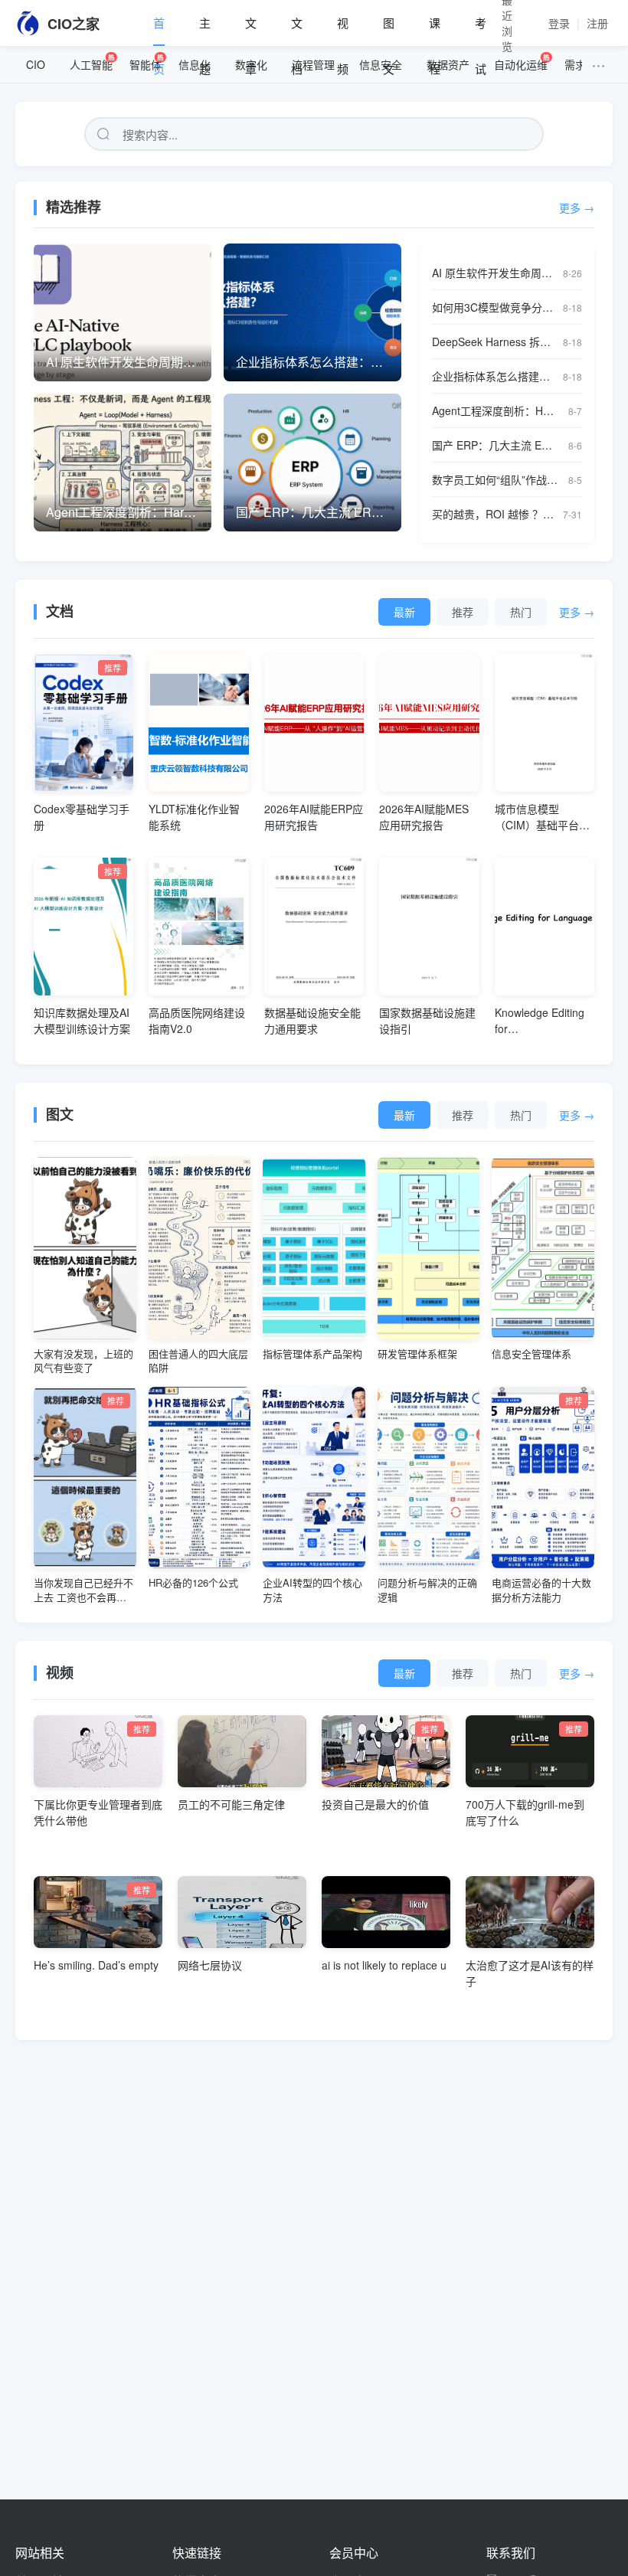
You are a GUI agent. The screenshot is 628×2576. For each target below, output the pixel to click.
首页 (159, 30)
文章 (251, 30)
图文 (389, 30)
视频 (343, 30)
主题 (205, 30)
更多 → (577, 208)
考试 (481, 30)
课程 (435, 30)
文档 (297, 30)
